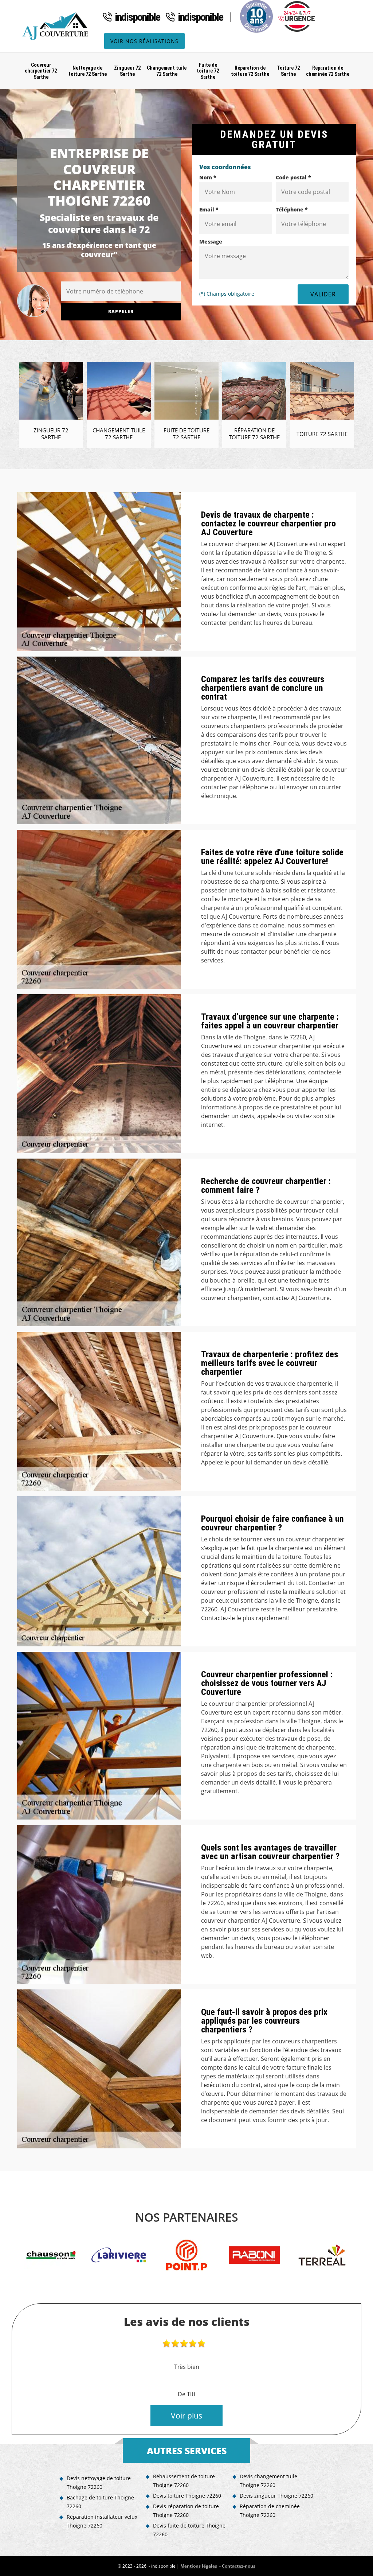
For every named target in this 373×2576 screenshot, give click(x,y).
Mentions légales (199, 2566)
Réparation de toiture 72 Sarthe (250, 71)
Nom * (208, 177)
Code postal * (293, 177)
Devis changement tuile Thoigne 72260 (268, 2481)
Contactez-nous (239, 2566)
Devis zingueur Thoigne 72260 (276, 2496)
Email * (209, 209)
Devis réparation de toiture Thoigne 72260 (186, 2511)
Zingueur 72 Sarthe (127, 71)
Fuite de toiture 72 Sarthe (208, 71)
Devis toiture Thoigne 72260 (187, 2496)
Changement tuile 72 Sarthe (167, 71)
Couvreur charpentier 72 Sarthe (41, 71)
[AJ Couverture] (57, 26)
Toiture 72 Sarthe (288, 71)
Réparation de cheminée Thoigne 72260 (270, 2511)
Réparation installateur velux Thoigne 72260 (102, 2521)
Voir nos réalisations (144, 41)
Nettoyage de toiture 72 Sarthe (88, 71)
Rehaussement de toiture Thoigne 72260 (184, 2481)
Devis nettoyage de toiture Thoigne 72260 (99, 2482)
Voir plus (186, 2416)
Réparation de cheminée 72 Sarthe (328, 71)
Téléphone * (292, 209)
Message (211, 242)
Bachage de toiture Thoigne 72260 (100, 2502)
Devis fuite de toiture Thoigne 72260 (189, 2530)
